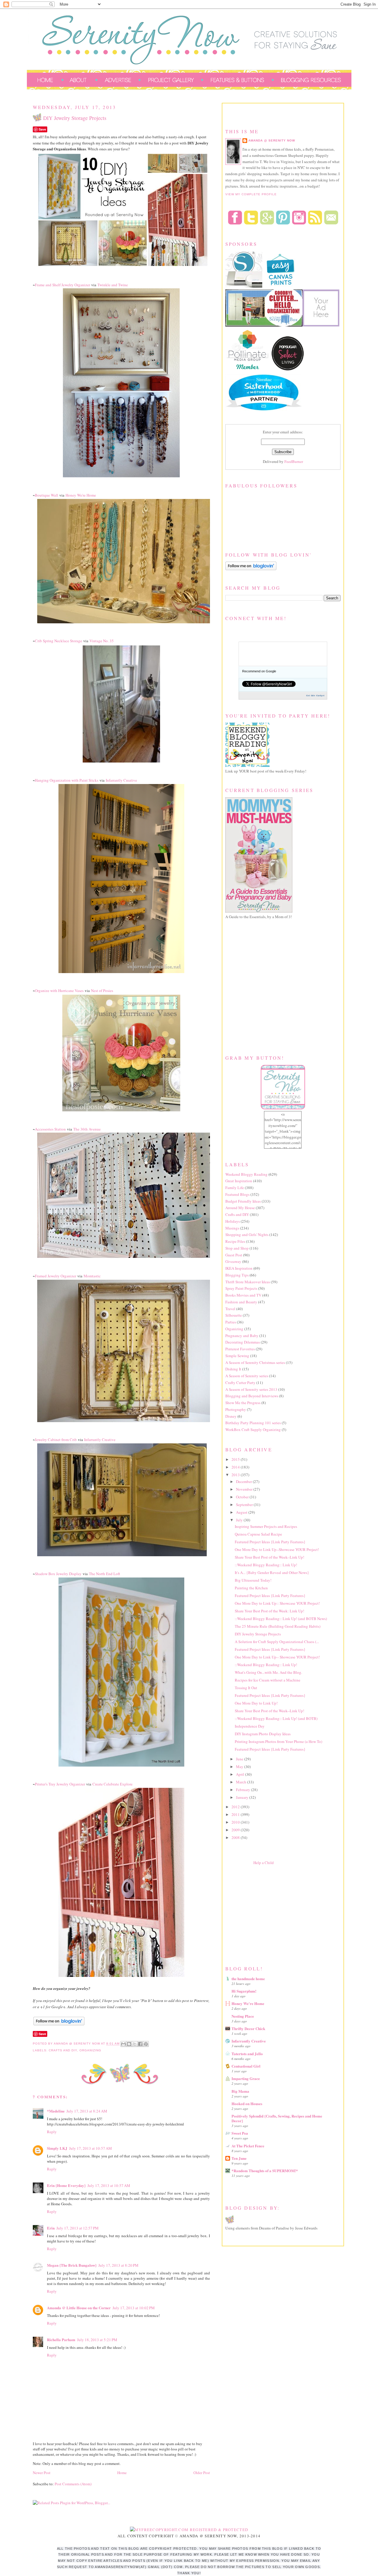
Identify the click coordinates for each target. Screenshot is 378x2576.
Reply (52, 2132)
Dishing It (233, 1369)
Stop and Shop (237, 1248)
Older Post (202, 2473)
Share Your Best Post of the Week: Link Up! (269, 1611)
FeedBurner (294, 461)
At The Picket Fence (248, 2146)
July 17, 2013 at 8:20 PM (118, 2265)
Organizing (90, 2050)
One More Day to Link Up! (256, 1703)
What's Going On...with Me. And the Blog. (268, 1672)
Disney (231, 1416)
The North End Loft (105, 1574)
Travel (230, 1309)
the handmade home (248, 1979)
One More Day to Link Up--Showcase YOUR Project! (277, 1549)
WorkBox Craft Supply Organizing (253, 1430)
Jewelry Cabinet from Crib (56, 1440)
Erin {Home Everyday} (66, 2185)
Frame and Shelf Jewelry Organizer (62, 285)
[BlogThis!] (129, 2044)
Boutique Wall (47, 495)
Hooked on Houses (247, 2103)
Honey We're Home (81, 495)
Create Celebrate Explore (113, 1784)
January (243, 1797)
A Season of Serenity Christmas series (255, 1362)
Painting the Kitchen (251, 1588)
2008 (236, 1837)
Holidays (233, 1221)
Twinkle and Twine (113, 285)
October (243, 1497)
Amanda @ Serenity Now (272, 140)
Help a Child (264, 1863)
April (241, 1774)
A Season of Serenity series (247, 1376)
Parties (231, 1322)
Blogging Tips (237, 1275)
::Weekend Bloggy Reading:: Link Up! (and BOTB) (276, 1718)
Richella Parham (61, 2340)
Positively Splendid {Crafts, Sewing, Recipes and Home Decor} (277, 2118)
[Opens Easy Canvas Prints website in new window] (281, 287)
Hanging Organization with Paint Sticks (67, 780)
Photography (236, 1409)
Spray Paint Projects (241, 1288)
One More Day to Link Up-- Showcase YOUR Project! (277, 1657)
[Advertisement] (270, 1914)
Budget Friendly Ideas (243, 1201)
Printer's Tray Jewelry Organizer (60, 1784)
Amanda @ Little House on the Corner (79, 2308)
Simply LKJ (57, 2148)
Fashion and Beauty (241, 1302)
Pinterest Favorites (240, 1349)
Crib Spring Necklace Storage (58, 641)
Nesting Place (243, 2016)
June (240, 1759)
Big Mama (240, 2091)
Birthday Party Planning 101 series (253, 1423)
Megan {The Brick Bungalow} (72, 2265)
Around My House (240, 1208)
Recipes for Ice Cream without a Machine (268, 1680)
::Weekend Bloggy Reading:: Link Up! (266, 1565)
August (242, 1512)
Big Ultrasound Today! (253, 1580)
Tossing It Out (246, 1688)
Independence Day (250, 1726)
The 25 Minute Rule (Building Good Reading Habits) (278, 1626)
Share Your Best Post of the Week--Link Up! (269, 1557)
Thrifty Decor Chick (248, 2028)
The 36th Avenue (87, 1129)
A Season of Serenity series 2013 (251, 1389)
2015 (236, 1459)
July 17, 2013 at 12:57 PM (78, 2228)
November (245, 1489)
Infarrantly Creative (121, 780)
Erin (51, 2228)
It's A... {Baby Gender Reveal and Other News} (272, 1572)
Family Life (235, 1188)
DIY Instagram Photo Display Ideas (263, 1734)
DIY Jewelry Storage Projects (258, 1634)
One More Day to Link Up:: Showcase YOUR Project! (277, 1603)
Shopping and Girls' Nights (247, 1235)
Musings (232, 1228)
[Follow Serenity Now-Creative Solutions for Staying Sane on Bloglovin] (251, 569)
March (242, 1782)
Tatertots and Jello (247, 2054)
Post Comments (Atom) (73, 2484)
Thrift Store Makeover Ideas (248, 1282)
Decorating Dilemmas (243, 1342)
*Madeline (56, 2111)
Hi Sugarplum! (244, 1991)
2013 (236, 1475)
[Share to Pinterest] (146, 2044)
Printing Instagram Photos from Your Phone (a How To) (278, 1741)
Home (122, 2473)
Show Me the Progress (243, 1403)
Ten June (239, 2158)
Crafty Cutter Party (240, 1383)
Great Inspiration (239, 1181)
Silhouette (234, 1315)
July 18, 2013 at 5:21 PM (97, 2340)
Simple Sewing (237, 1356)
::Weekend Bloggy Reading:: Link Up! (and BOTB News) (281, 1619)
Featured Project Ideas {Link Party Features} (270, 1542)
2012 (236, 1807)
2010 (236, 1822)
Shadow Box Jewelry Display (58, 1574)
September (245, 1505)
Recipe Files (235, 1241)
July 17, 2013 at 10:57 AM (91, 2148)
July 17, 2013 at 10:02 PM (134, 2308)
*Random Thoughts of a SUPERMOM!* (265, 2171)
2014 (236, 1467)
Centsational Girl (246, 2066)
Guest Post (234, 1255)
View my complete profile (251, 194)
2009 (236, 1830)
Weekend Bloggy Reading (246, 1174)
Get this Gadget (315, 695)
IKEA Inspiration (239, 1268)
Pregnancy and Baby (242, 1336)
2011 (236, 1814)
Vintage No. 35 (102, 641)
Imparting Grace (246, 2078)
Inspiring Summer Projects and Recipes (266, 1526)
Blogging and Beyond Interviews (252, 1396)
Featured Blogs (237, 1194)
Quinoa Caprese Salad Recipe (258, 1534)
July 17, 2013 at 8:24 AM (87, 2111)
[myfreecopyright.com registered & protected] (189, 2530)
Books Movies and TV (243, 1295)
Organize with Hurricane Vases (59, 991)
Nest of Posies (102, 991)
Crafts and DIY (63, 2050)
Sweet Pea (240, 2133)
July (240, 1520)
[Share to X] (135, 2044)
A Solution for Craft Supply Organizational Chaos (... (277, 1642)
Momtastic (92, 1276)
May (240, 1767)
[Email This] (123, 2044)
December (244, 1481)
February (243, 1790)
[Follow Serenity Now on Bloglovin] (59, 2024)
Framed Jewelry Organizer (56, 1276)
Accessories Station (50, 1129)
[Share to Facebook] (140, 2044)
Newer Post (42, 2473)
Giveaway (233, 1261)
